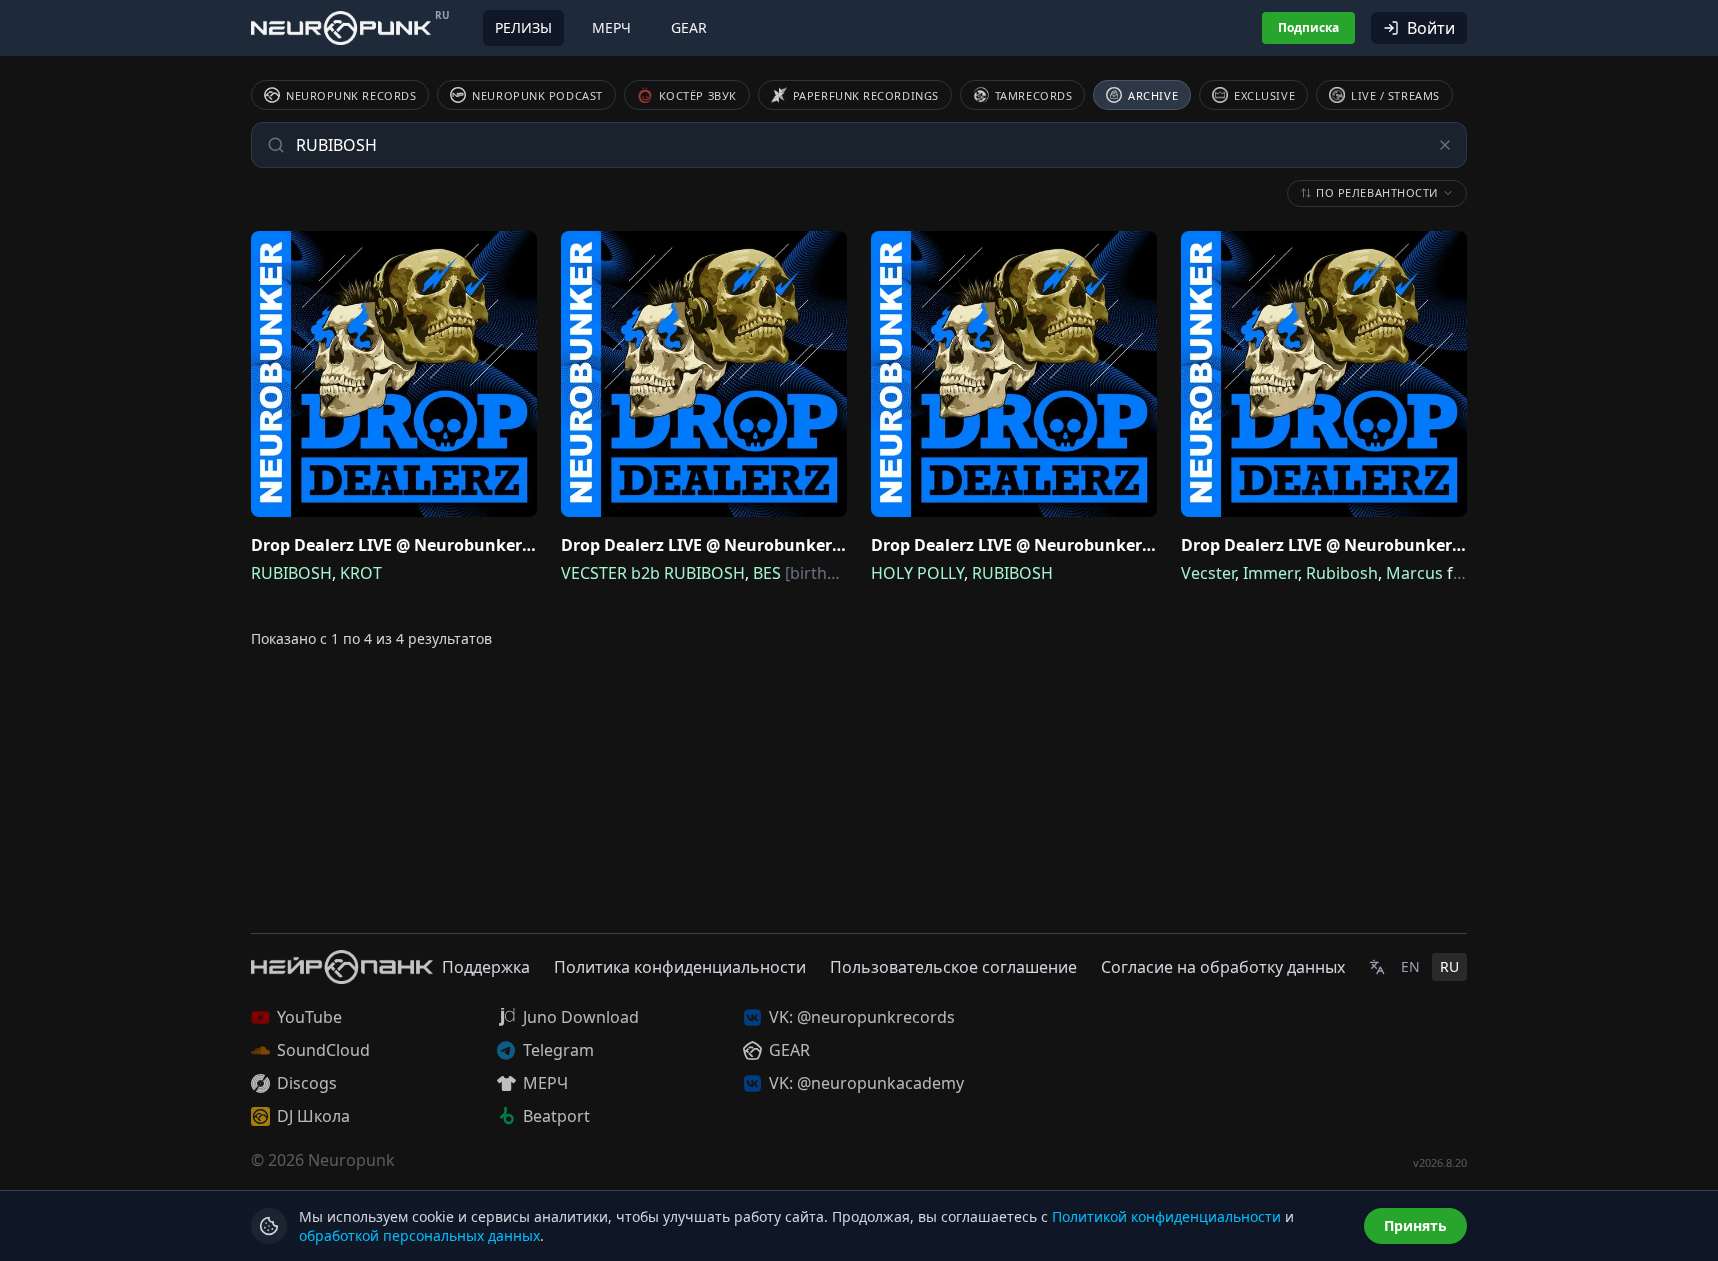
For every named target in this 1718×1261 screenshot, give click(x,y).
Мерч (611, 27)
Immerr (1270, 573)
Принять (1415, 1225)
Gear (689, 27)
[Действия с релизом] (517, 251)
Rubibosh (1342, 573)
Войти (1431, 28)
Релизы (523, 27)
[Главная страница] (341, 27)
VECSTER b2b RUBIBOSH (653, 573)
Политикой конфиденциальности (1166, 1216)
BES (767, 573)
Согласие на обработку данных (1223, 967)
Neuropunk (351, 1160)
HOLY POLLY (917, 573)
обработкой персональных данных (419, 1235)
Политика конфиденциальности (680, 967)
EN (1410, 966)
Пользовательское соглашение (953, 967)
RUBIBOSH (291, 573)
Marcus (1414, 573)
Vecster (1208, 573)
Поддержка (486, 967)
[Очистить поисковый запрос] (1445, 145)
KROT (361, 573)
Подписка (1308, 27)
